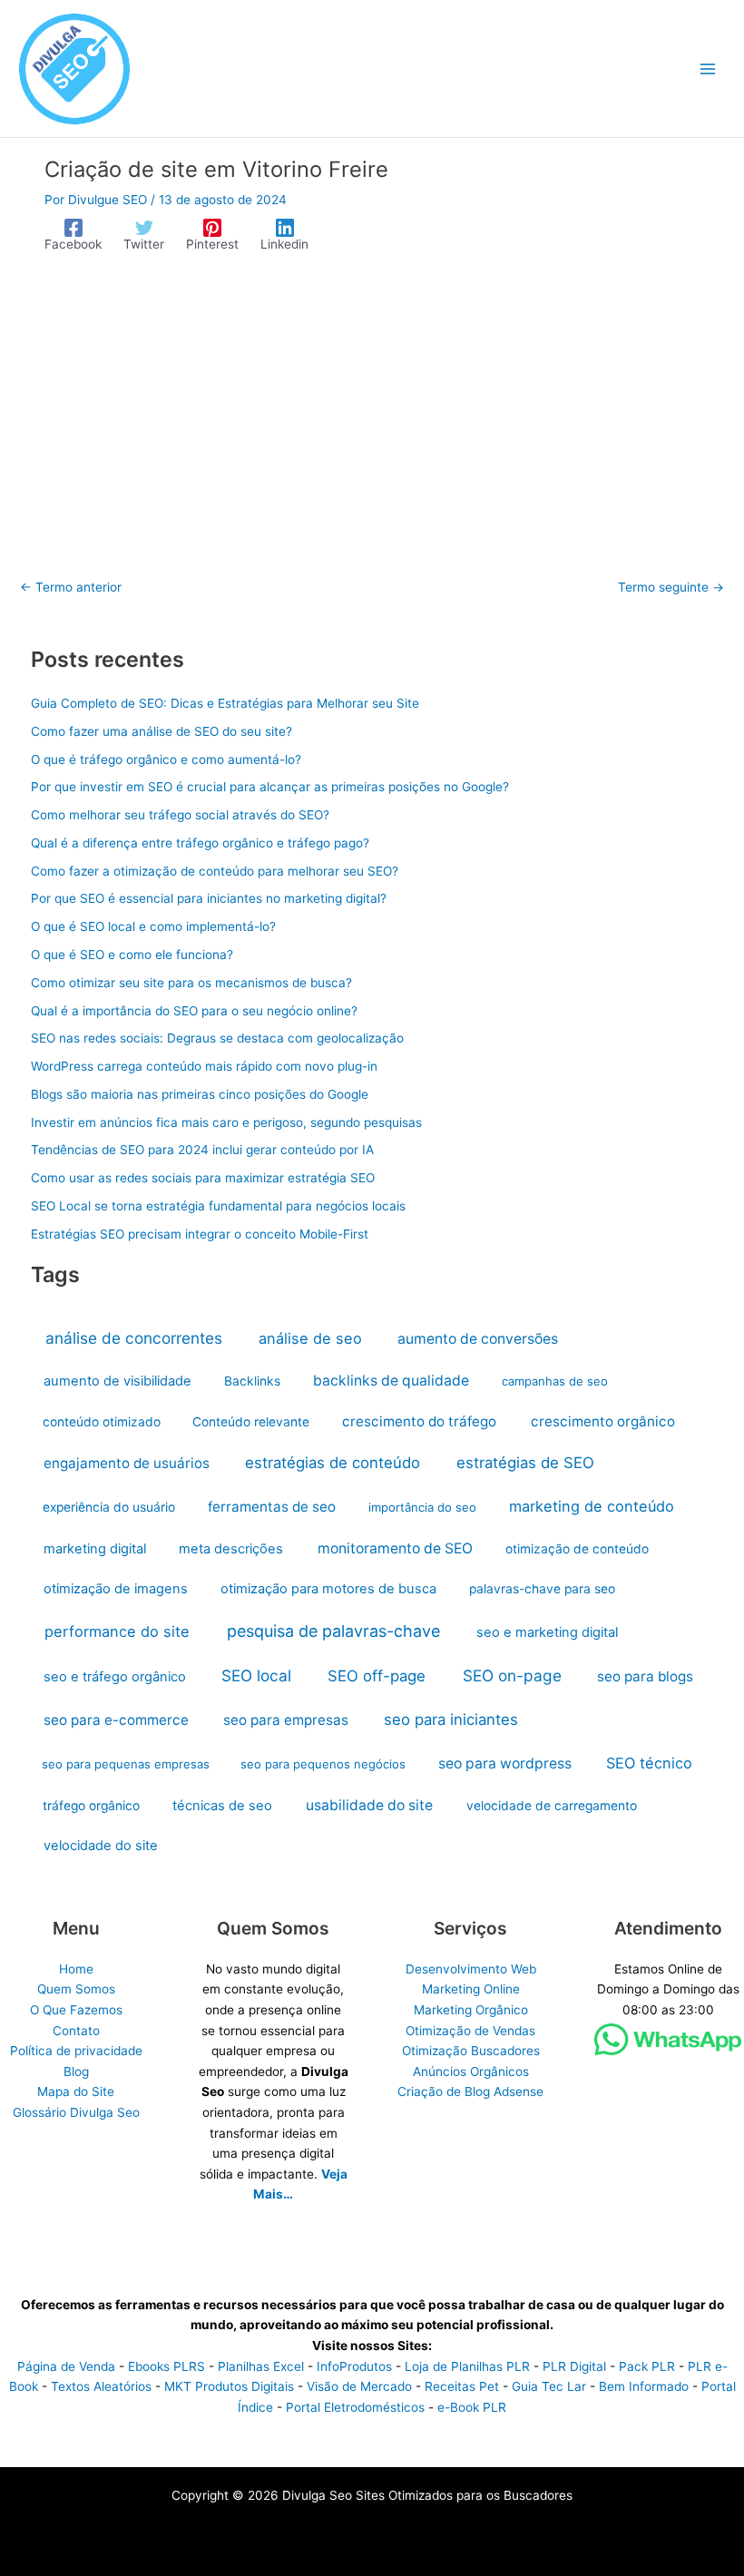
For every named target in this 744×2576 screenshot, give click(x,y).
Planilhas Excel (261, 2366)
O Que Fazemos (76, 2010)
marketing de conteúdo (592, 1506)
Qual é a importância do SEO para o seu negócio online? (194, 1011)
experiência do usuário (109, 1507)
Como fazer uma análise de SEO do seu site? (162, 731)
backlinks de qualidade (391, 1381)
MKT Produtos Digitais (229, 2386)
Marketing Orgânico (471, 2010)
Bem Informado (644, 2386)
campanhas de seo (555, 1381)
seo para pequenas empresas (126, 1764)
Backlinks (252, 1381)
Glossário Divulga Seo (76, 2112)
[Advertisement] (372, 406)
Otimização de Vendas (470, 2031)
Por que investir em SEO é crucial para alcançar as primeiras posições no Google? (270, 787)
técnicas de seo (222, 1806)
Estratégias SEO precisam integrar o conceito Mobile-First (200, 1234)
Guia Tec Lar (549, 2386)
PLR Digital (574, 2366)
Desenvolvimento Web (471, 1969)
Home (76, 1969)
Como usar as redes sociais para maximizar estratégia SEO (203, 1178)
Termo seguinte (671, 588)
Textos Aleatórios (101, 2386)
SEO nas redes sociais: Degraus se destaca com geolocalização (217, 1038)
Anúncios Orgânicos (471, 2072)
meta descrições (231, 1549)
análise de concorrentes (134, 1338)
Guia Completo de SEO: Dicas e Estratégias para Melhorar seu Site (225, 703)
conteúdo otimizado (102, 1422)
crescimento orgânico (603, 1421)
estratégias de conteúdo (333, 1463)
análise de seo (310, 1338)
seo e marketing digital (547, 1632)
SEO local (256, 1675)
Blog (76, 2072)
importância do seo (422, 1507)
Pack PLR (647, 2366)
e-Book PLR (472, 2407)
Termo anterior (71, 588)
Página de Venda (66, 2366)
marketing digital (95, 1549)
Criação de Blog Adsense (470, 2091)
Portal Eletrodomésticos (355, 2407)
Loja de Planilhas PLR (467, 2366)
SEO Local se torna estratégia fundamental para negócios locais (218, 1206)
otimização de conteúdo (577, 1549)
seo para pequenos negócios (323, 1764)
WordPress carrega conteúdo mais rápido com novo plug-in (204, 1066)
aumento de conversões (478, 1339)
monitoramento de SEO (395, 1548)
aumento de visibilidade (117, 1381)
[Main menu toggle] (708, 69)
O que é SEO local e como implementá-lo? (153, 926)
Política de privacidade (76, 2051)
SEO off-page (377, 1676)
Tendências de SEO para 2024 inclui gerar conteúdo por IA (202, 1150)
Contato (76, 2031)
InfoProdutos (354, 2366)
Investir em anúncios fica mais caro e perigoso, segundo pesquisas (226, 1122)
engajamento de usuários (127, 1463)
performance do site (117, 1631)
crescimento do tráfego (419, 1421)
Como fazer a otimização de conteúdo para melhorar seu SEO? (215, 871)
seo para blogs (645, 1676)
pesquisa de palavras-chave (333, 1631)
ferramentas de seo (272, 1507)
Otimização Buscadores (471, 2051)
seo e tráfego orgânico (115, 1677)
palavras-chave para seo (542, 1589)
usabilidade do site (369, 1805)
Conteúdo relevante (251, 1422)
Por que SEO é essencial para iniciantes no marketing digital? (209, 898)
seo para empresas (286, 1720)
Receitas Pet (462, 2386)
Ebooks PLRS (166, 2366)
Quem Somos (76, 1989)
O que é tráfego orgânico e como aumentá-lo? (166, 759)
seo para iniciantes (451, 1719)
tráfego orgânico (91, 1806)
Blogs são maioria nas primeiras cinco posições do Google (200, 1094)
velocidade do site (101, 1846)
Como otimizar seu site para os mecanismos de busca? (191, 983)
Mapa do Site (76, 2091)
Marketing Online (471, 1989)
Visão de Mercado (359, 2386)
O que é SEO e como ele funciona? (132, 955)
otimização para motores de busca (328, 1589)
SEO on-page (512, 1675)
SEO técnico (649, 1763)
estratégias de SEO (525, 1463)
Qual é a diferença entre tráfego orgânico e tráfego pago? (200, 843)
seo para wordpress (505, 1763)
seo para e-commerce (116, 1720)
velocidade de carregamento (552, 1806)
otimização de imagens (116, 1589)
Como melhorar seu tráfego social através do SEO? (180, 815)
